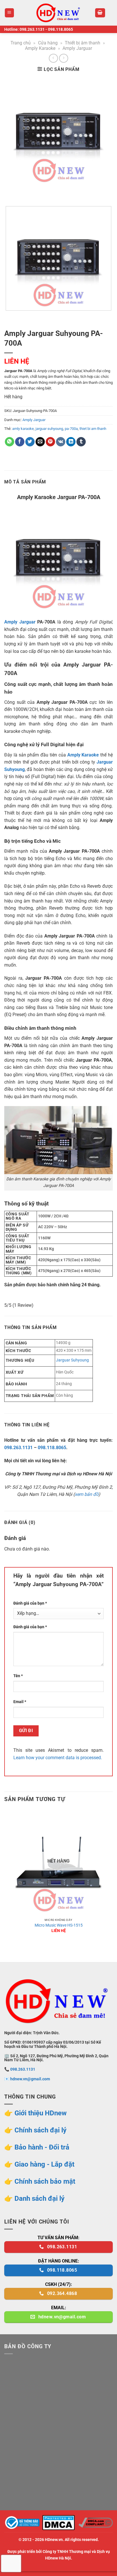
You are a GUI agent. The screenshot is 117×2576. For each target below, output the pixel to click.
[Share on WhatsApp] (10, 442)
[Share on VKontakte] (61, 442)
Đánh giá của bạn (30, 1603)
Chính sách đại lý (40, 2130)
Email (20, 1702)
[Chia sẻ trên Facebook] (20, 442)
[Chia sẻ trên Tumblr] (81, 442)
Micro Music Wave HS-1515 (59, 1925)
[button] (10, 13)
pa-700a (71, 429)
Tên (18, 1676)
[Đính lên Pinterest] (50, 442)
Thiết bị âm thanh (82, 43)
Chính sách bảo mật (45, 2181)
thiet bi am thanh (93, 429)
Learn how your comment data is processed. (58, 1758)
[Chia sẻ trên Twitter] (30, 442)
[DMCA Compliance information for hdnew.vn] (96, 2522)
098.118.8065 (60, 29)
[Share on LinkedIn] (71, 442)
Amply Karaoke (40, 48)
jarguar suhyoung (49, 429)
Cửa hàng (48, 43)
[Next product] (53, 58)
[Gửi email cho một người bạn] (40, 442)
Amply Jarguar (77, 48)
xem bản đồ (87, 1494)
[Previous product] (63, 58)
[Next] (25, 192)
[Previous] (10, 192)
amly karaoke (23, 429)
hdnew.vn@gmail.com (30, 2079)
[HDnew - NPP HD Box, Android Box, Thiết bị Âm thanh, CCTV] (58, 13)
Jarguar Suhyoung (72, 1360)
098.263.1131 (32, 29)
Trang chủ (21, 43)
